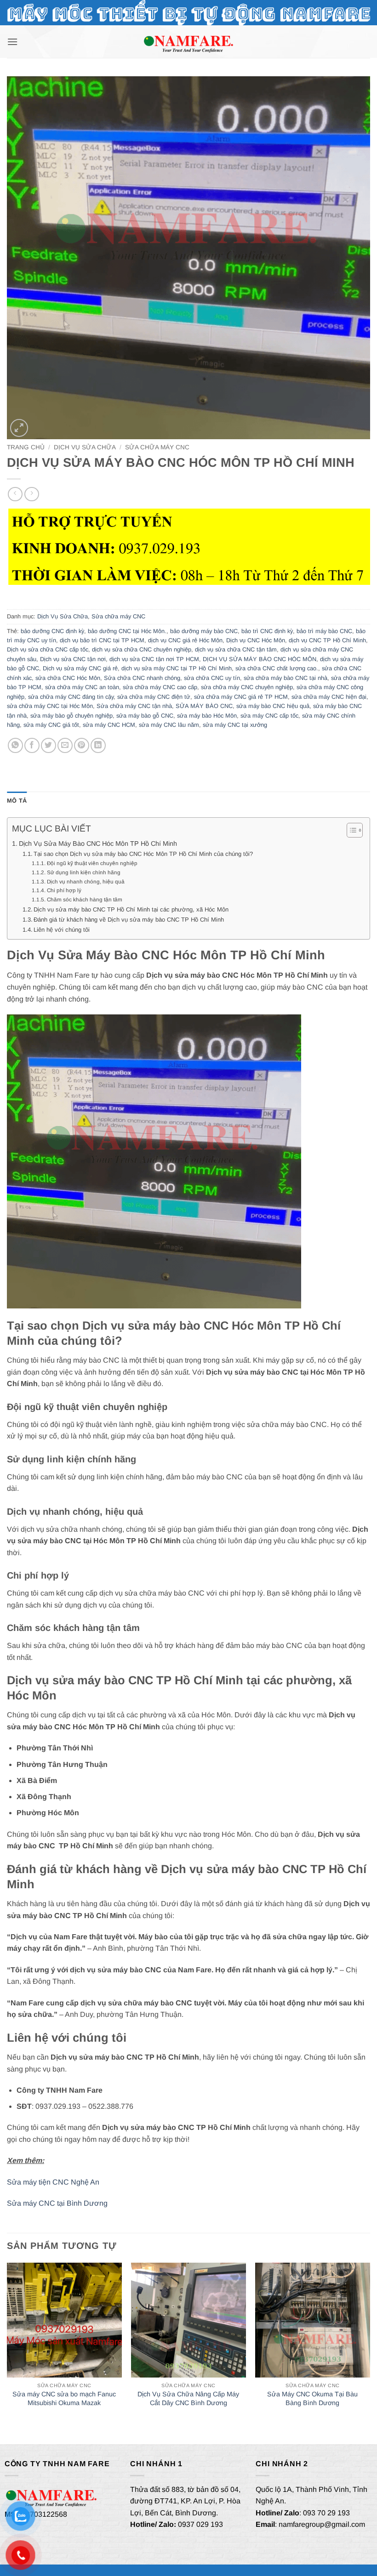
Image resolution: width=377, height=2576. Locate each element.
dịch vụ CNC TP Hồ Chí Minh (327, 640)
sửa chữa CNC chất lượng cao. (277, 668)
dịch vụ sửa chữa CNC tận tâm (236, 649)
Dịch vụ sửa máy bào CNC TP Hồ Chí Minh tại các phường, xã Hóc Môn (131, 909)
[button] (12, 42)
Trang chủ (26, 447)
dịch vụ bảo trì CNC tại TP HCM (102, 640)
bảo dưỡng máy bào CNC (204, 631)
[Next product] (15, 494)
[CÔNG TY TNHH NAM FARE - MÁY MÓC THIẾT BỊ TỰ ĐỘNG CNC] (188, 42)
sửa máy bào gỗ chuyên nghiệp (71, 716)
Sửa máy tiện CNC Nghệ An (53, 2182)
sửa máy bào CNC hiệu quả (273, 706)
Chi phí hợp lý (64, 890)
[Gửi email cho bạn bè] (65, 745)
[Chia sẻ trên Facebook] (32, 745)
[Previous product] (31, 494)
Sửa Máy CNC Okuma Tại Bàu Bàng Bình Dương (312, 2398)
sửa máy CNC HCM (109, 725)
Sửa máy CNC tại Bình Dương (57, 2203)
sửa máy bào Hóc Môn (207, 716)
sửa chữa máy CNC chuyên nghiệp (247, 687)
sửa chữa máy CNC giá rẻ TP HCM (241, 697)
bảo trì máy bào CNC (324, 631)
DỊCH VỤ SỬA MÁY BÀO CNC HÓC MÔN (260, 659)
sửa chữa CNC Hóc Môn (68, 678)
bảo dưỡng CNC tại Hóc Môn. (127, 631)
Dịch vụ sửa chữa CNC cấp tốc (48, 649)
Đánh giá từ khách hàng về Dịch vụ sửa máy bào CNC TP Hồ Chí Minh (129, 920)
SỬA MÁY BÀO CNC (204, 706)
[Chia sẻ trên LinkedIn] (98, 745)
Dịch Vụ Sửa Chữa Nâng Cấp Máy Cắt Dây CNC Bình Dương (188, 2398)
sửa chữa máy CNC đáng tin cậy (71, 697)
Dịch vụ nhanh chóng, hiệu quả (86, 881)
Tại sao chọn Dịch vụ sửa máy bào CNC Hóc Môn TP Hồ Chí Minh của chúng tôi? (143, 854)
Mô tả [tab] (17, 801)
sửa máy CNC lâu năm (169, 725)
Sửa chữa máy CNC (157, 447)
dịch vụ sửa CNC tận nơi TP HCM (154, 659)
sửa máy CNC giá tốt (51, 725)
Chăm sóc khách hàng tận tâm (84, 899)
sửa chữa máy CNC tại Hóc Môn (50, 706)
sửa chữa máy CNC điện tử (154, 697)
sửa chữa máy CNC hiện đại (329, 697)
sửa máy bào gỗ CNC (145, 716)
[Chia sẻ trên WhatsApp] (15, 745)
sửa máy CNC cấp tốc (269, 716)
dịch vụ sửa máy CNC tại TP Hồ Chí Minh (177, 668)
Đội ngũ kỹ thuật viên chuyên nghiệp (92, 863)
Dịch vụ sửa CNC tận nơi (73, 659)
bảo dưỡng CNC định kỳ (52, 631)
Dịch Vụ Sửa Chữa (85, 447)
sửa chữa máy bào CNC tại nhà (286, 678)
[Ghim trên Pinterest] (82, 745)
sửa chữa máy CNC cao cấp (160, 687)
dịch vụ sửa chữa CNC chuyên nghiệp (142, 649)
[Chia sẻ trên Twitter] (49, 745)
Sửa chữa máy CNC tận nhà (134, 706)
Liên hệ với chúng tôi (62, 930)
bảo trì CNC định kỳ (267, 631)
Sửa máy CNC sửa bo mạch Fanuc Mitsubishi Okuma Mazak (64, 2398)
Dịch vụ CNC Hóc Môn (256, 640)
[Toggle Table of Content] (350, 830)
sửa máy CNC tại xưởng (235, 725)
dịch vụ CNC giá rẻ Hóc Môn (185, 640)
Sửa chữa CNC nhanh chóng (142, 678)
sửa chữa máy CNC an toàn (82, 687)
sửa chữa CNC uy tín (212, 678)
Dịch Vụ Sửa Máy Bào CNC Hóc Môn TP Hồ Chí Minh (98, 844)
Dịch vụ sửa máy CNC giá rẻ (80, 668)
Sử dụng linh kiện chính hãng (83, 872)
